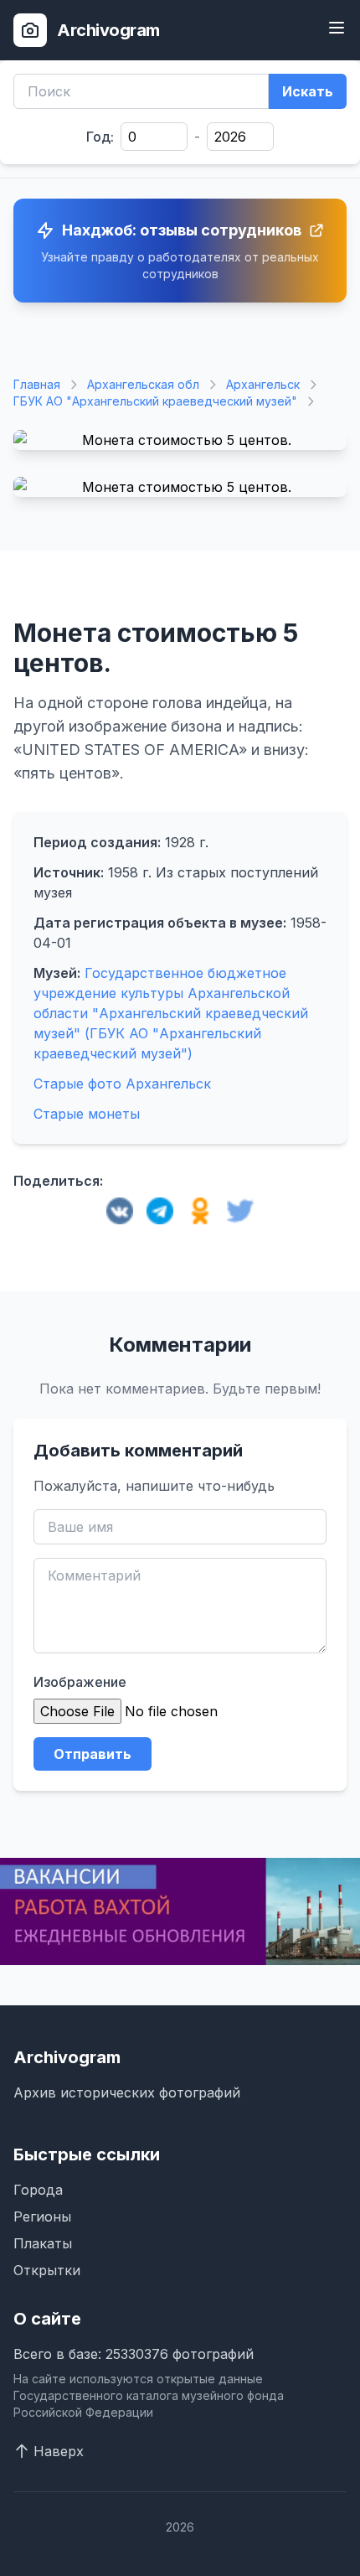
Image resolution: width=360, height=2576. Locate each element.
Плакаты (43, 2243)
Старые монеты (87, 1114)
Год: (100, 137)
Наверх (59, 2451)
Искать (308, 91)
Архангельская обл (143, 384)
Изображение (80, 1682)
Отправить (93, 1754)
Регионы (42, 2216)
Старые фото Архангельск (122, 1084)
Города (38, 2190)
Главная (37, 384)
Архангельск (263, 384)
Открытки (47, 2270)
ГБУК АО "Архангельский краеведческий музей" (155, 401)
